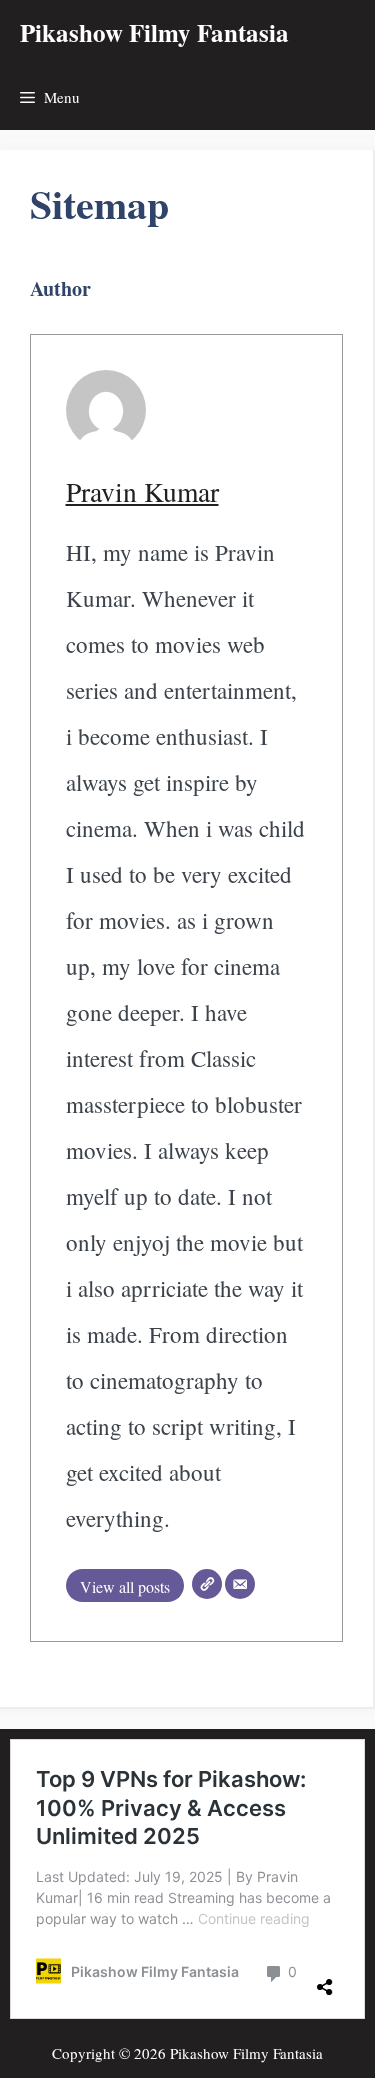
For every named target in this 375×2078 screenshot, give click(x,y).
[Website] (207, 1584)
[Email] (240, 1584)
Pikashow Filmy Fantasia (154, 32)
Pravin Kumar (142, 491)
